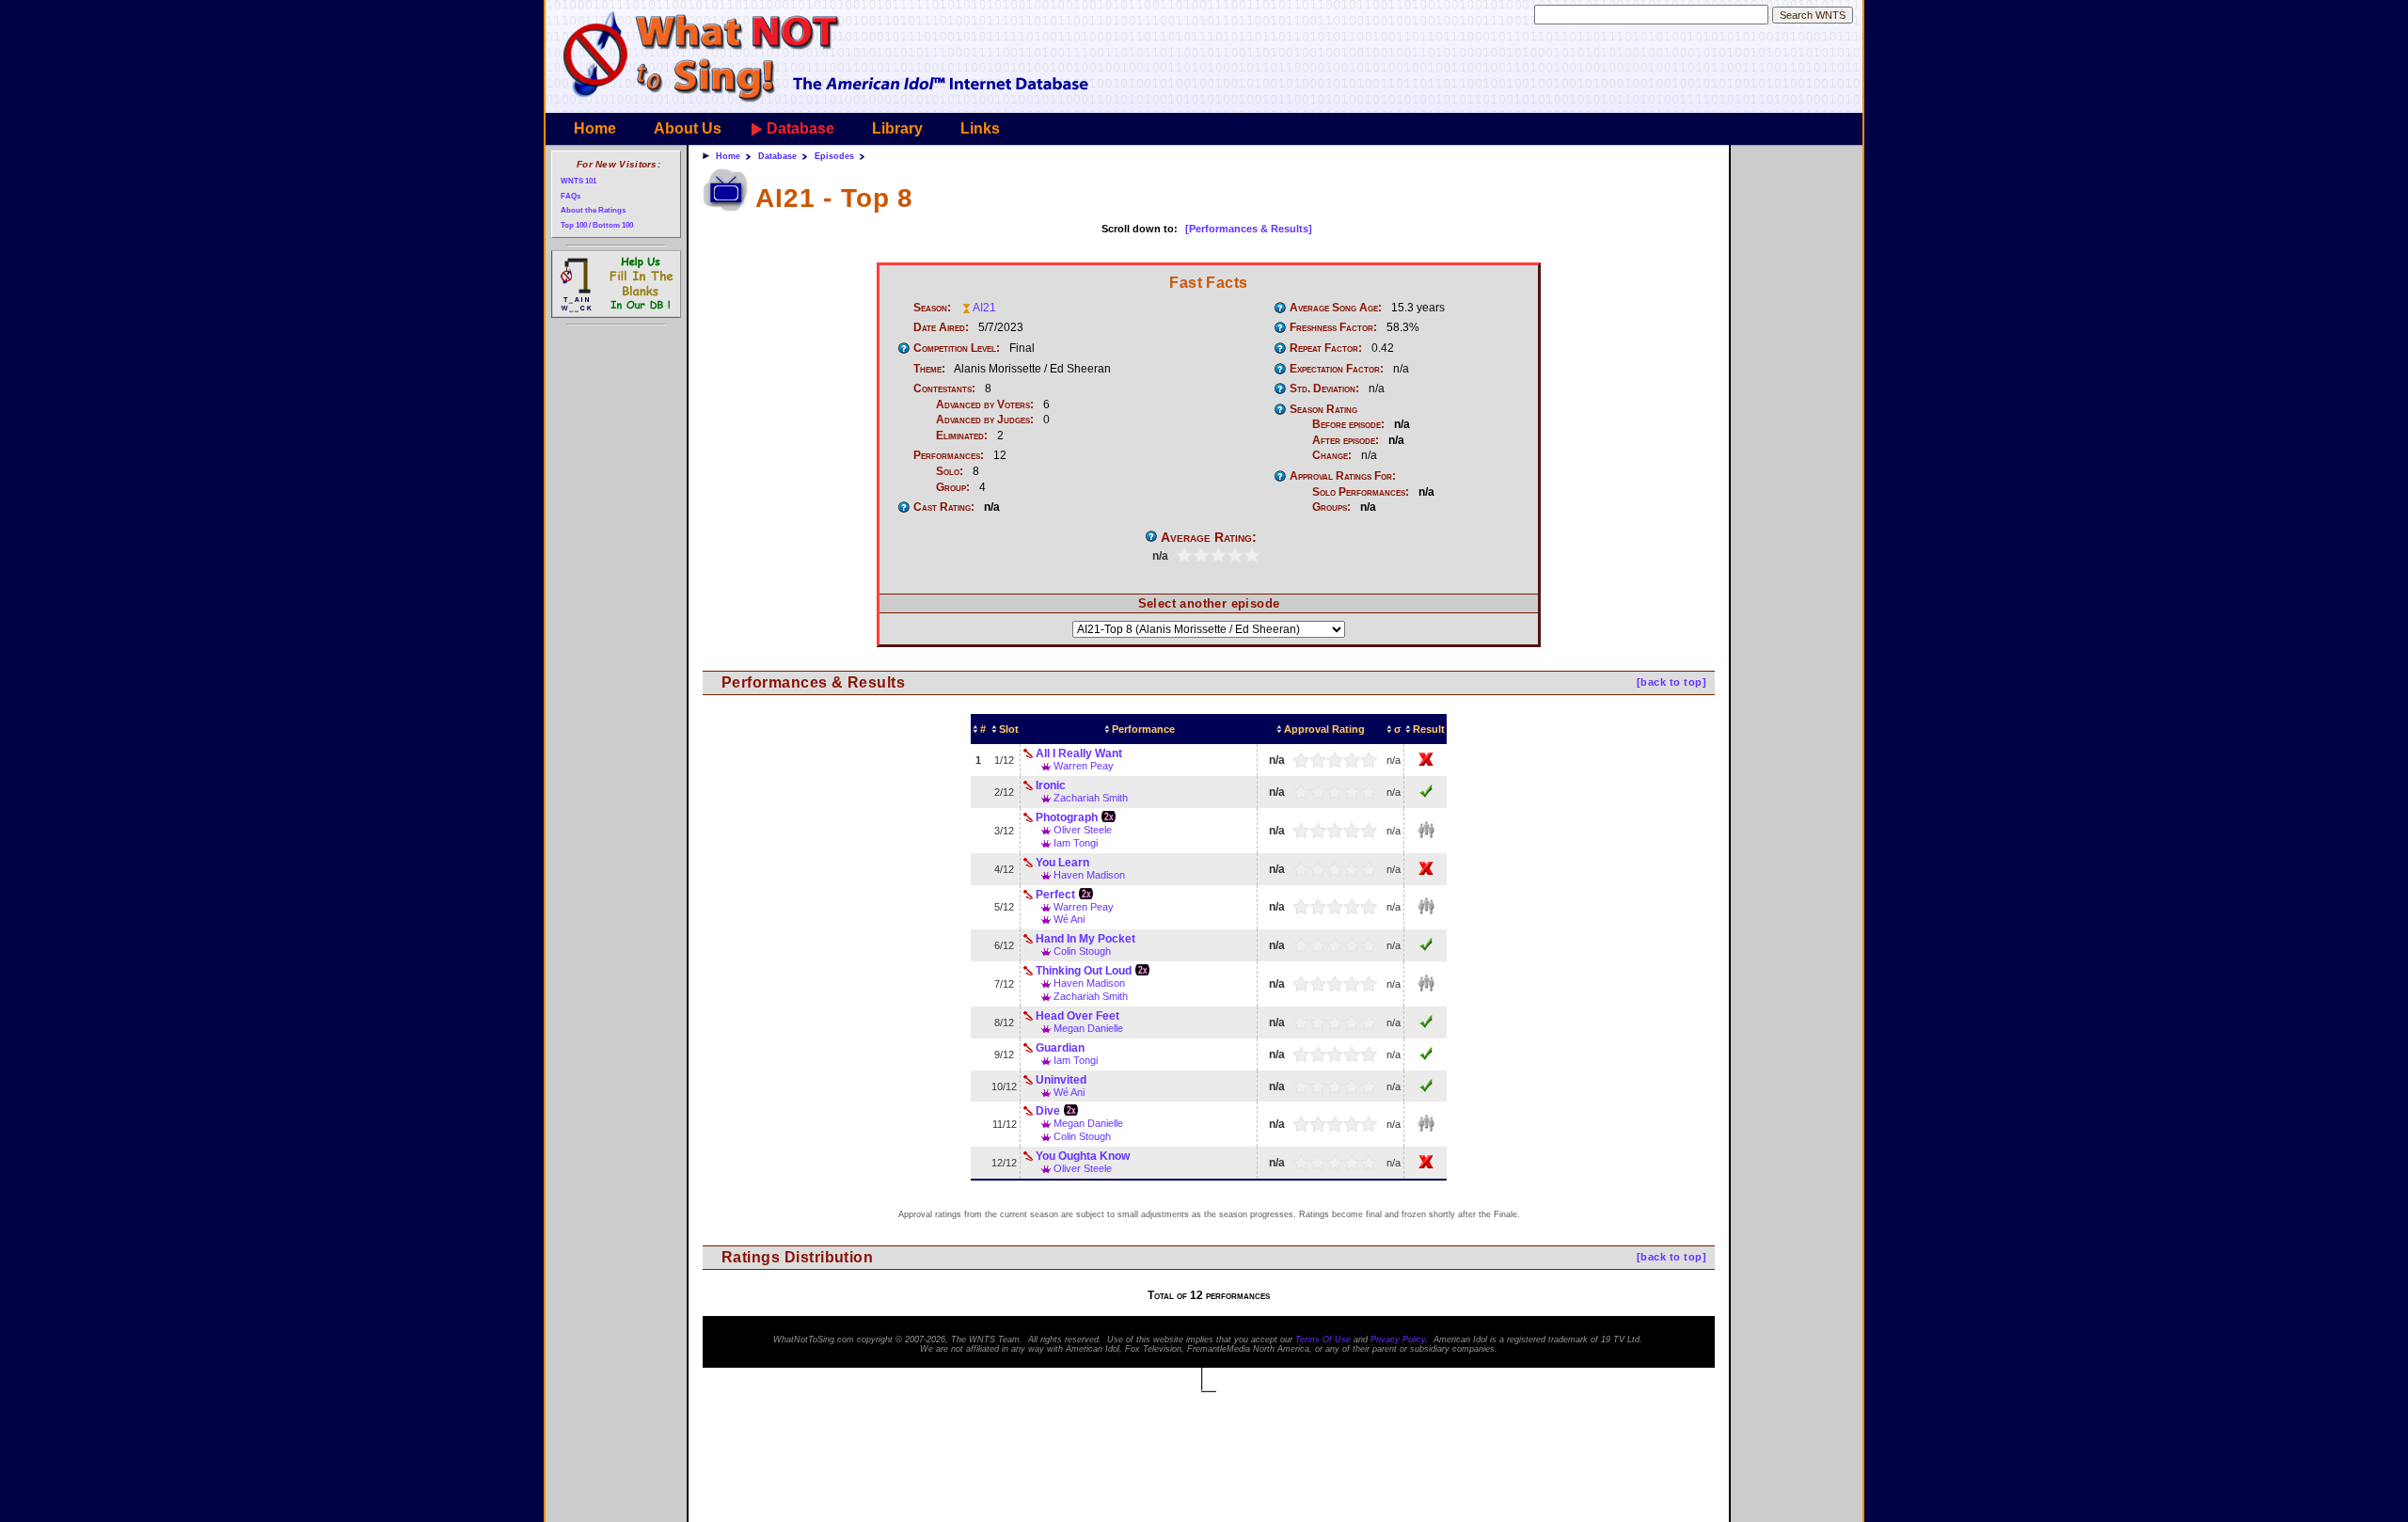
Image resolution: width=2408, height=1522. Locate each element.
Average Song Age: (1336, 308)
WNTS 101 (578, 181)
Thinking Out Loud (1084, 971)
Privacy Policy (1398, 1340)
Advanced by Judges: (985, 420)
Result (1429, 729)
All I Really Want (1079, 753)
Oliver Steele (1083, 830)
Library (897, 128)
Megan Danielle (1088, 1028)
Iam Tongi (1076, 843)
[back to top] (1671, 682)
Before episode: (1348, 424)
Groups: (1331, 507)
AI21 (984, 308)
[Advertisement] (1795, 438)
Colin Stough (1082, 951)
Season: (932, 308)
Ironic (1051, 785)
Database (800, 128)
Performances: (949, 455)
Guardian (1060, 1048)
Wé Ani (1069, 919)
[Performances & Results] (1249, 229)
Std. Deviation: (1324, 388)
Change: (1332, 455)
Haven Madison (1089, 875)
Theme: (929, 369)
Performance (1143, 729)
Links (980, 128)
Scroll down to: (1140, 229)
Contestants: (944, 388)
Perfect (1055, 895)
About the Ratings (593, 210)
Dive (1048, 1111)
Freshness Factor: (1333, 327)
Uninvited (1061, 1080)
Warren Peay (1084, 766)
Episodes (834, 156)
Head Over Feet (1077, 1016)
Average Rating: (1209, 537)
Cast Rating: (944, 507)
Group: (953, 487)
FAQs (570, 196)
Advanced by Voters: (985, 404)
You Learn (1062, 863)
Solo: (950, 471)
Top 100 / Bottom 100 (597, 225)
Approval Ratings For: (1343, 476)
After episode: (1346, 440)
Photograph (1067, 817)
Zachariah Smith (1091, 798)
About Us (688, 128)
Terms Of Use (1323, 1340)
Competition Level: (957, 348)
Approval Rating (1324, 729)
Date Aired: (941, 327)
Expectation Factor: (1337, 369)
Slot (1009, 729)
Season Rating (1323, 409)
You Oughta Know (1083, 1156)
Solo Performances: (1361, 492)
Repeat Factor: (1326, 348)
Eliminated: (962, 436)
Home (595, 128)
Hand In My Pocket (1085, 939)
